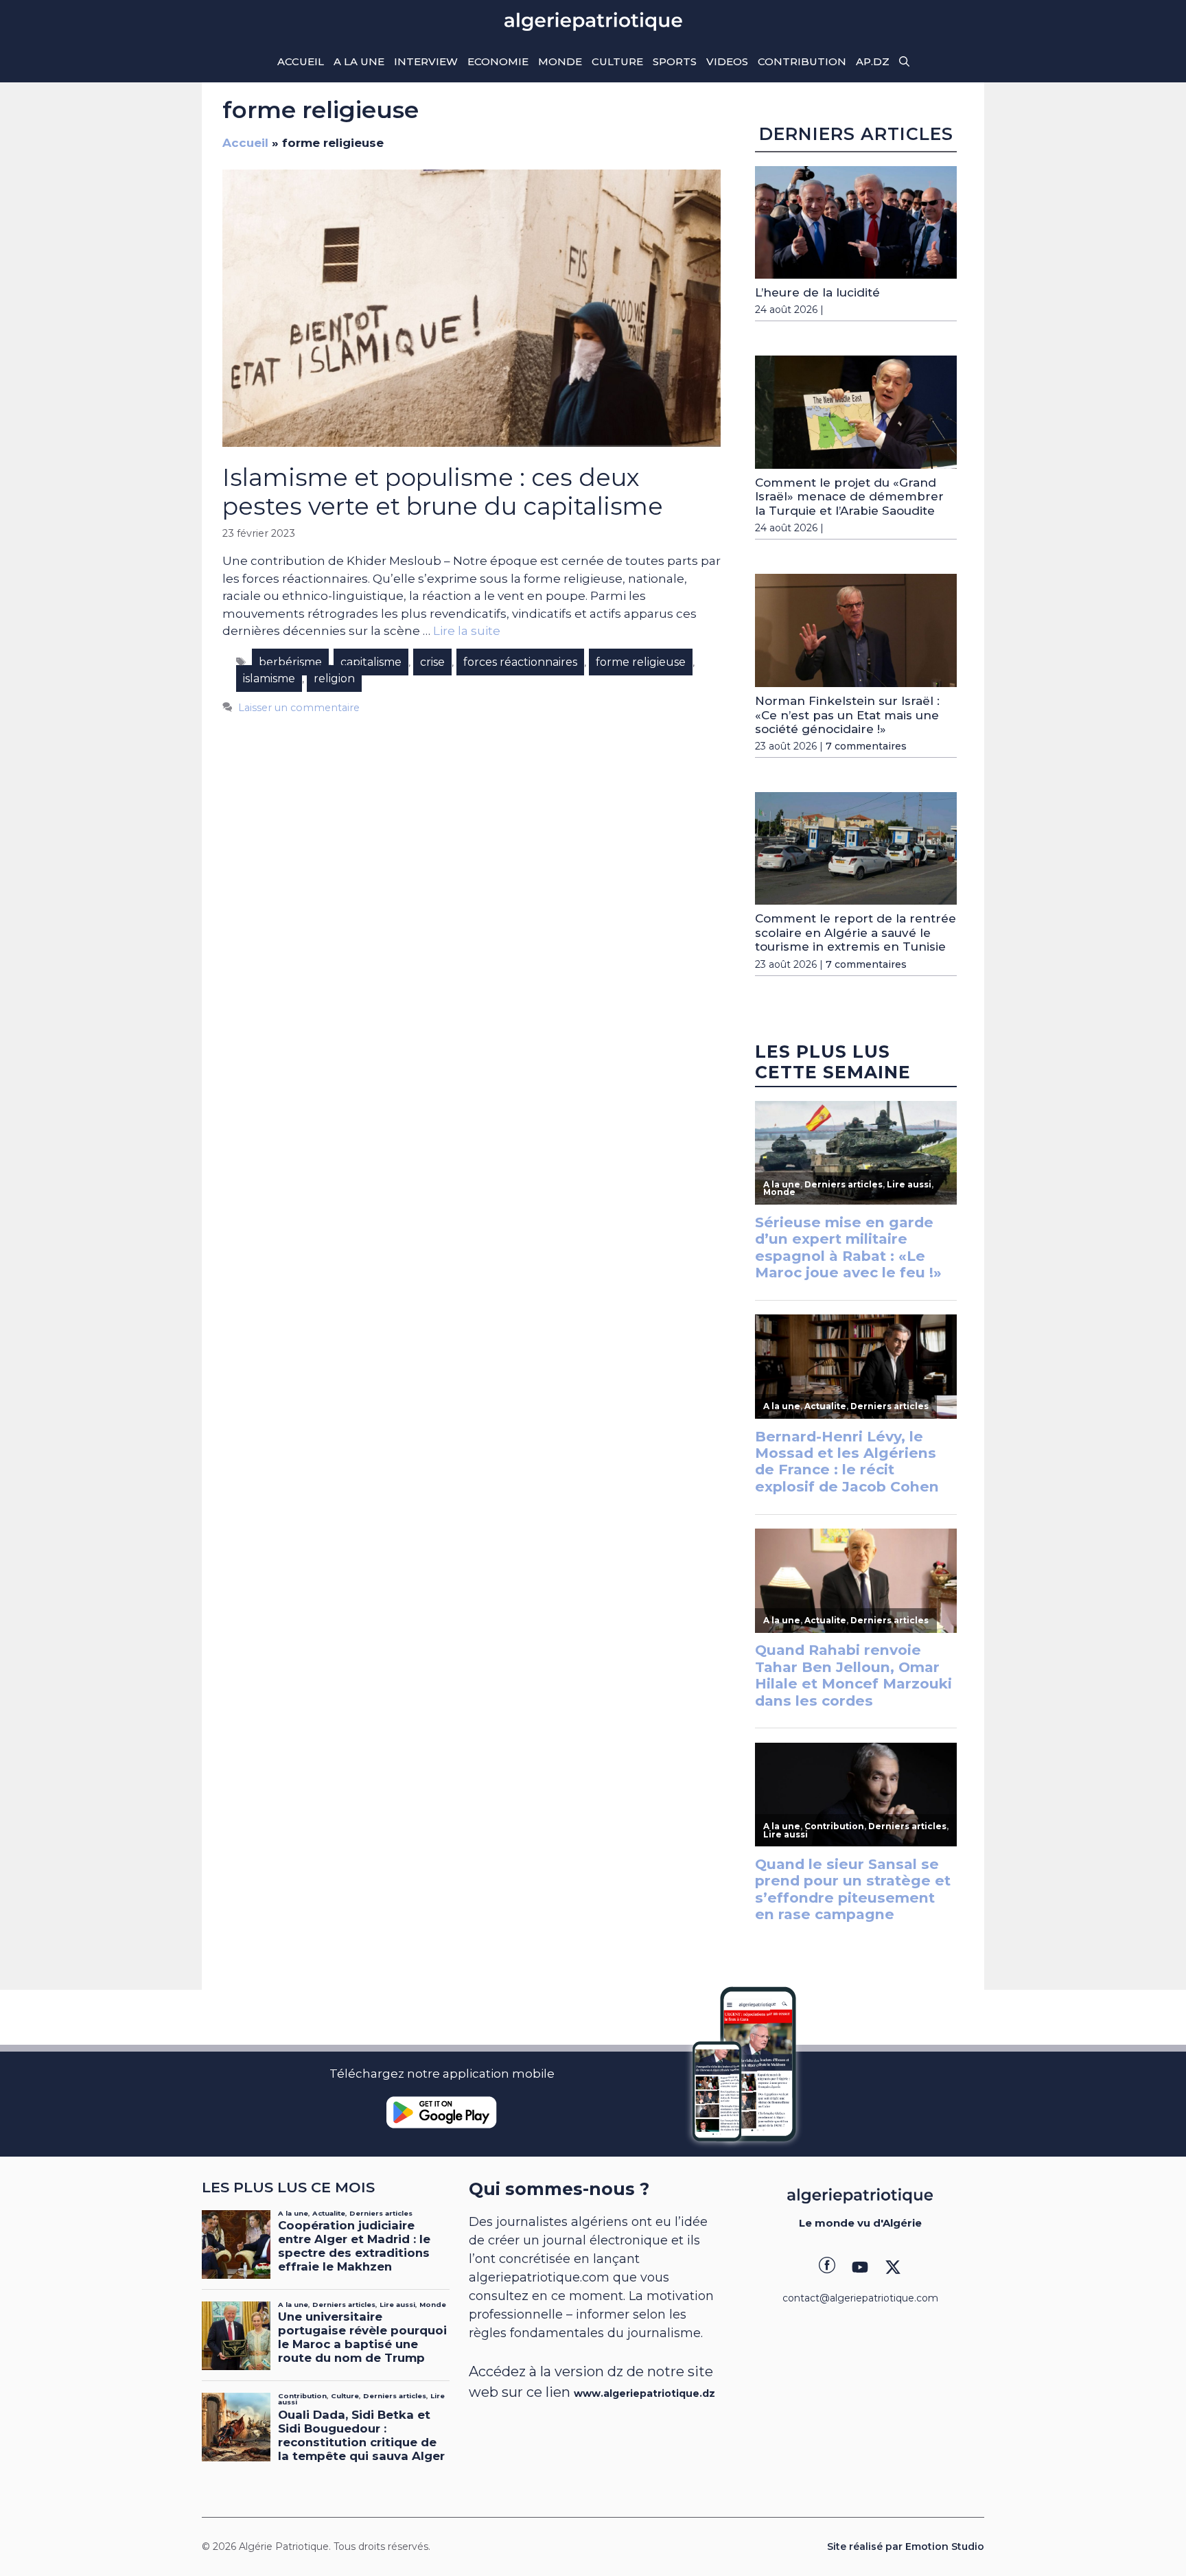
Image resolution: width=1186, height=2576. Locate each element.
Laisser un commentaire (299, 708)
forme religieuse (641, 662)
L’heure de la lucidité (817, 292)
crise (432, 662)
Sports (675, 61)
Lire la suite (467, 631)
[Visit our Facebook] (827, 2267)
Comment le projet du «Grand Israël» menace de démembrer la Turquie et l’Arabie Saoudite (849, 497)
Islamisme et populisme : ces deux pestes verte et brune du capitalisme (443, 492)
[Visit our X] (893, 2267)
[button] (904, 62)
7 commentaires (866, 746)
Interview (426, 61)
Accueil (301, 61)
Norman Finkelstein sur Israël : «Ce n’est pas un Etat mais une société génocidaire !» (847, 715)
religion (334, 678)
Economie (498, 61)
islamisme (269, 678)
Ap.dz (873, 61)
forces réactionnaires (520, 662)
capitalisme (371, 662)
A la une (359, 61)
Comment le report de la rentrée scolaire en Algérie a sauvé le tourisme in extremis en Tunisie (856, 932)
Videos (727, 61)
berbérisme (290, 662)
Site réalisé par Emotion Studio (906, 2546)
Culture (617, 61)
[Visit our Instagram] (860, 2267)
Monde (560, 61)
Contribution (802, 61)
